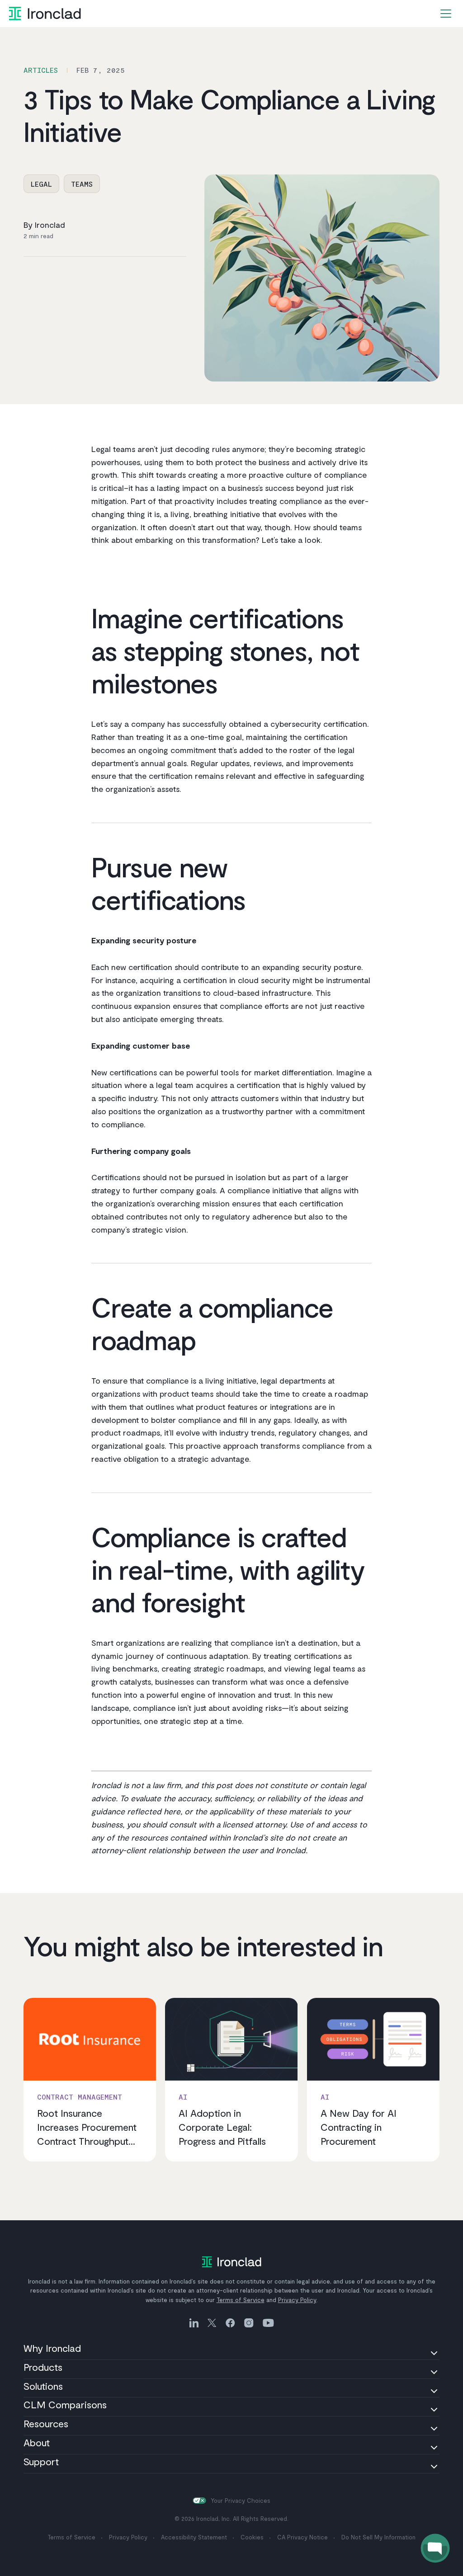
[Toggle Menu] (446, 14)
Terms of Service (241, 2300)
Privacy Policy (297, 2300)
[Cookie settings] (199, 2501)
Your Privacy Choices (241, 2501)
